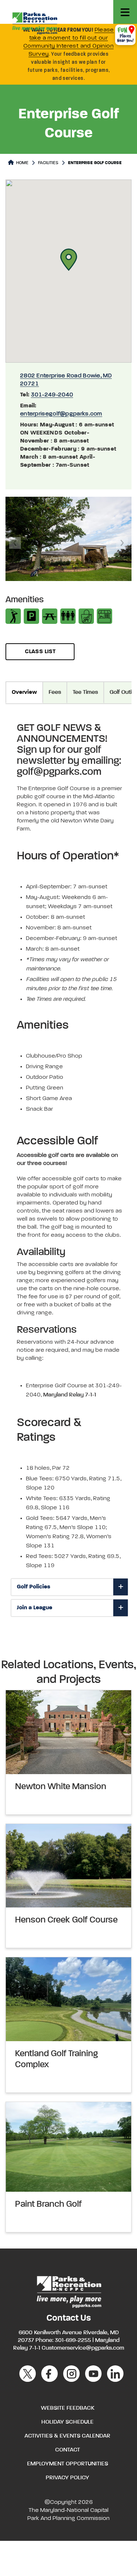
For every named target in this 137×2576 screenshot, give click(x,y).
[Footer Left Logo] (68, 2291)
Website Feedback (68, 2408)
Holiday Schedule (67, 2422)
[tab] (69, 1587)
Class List (40, 652)
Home (22, 163)
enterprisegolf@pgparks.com (61, 414)
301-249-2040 (52, 395)
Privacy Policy (67, 2478)
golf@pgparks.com (59, 772)
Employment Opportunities (68, 2464)
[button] (69, 260)
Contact (68, 2450)
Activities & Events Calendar (67, 2436)
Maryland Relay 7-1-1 (70, 1395)
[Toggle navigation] (125, 12)
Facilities (48, 163)
